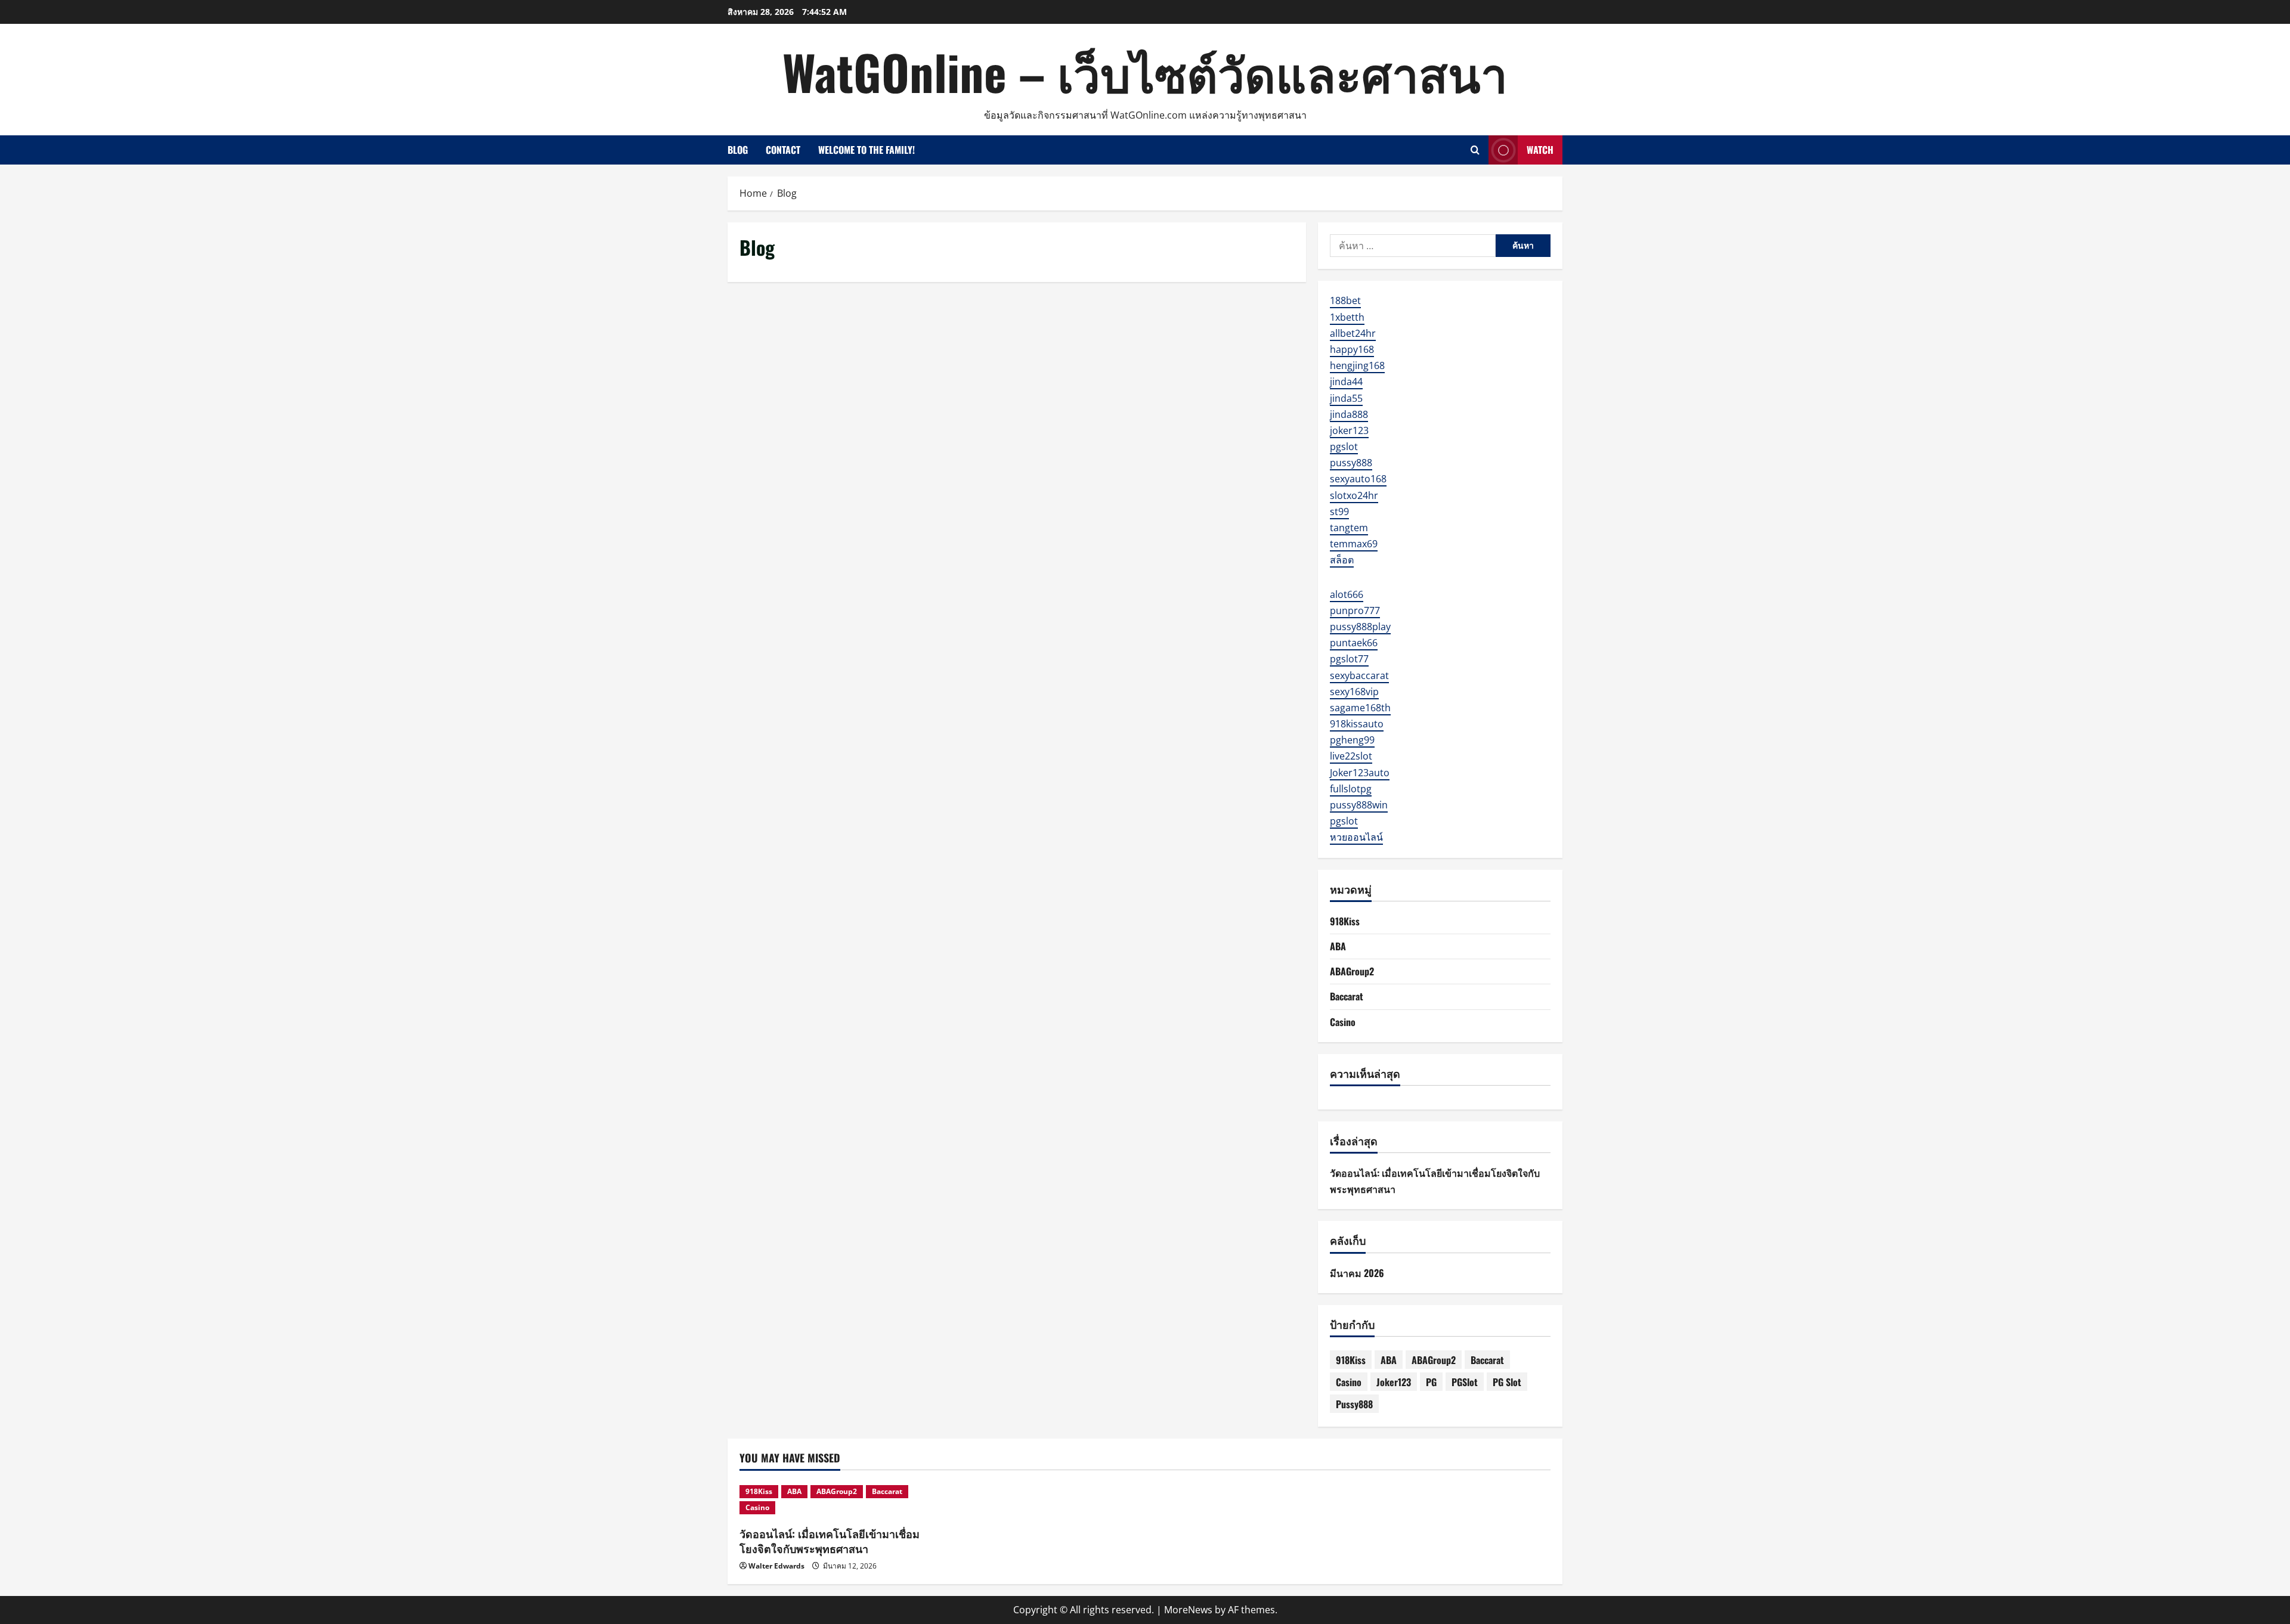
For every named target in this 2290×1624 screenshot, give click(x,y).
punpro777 (1355, 610)
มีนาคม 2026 (1357, 1273)
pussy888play (1360, 627)
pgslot (1344, 447)
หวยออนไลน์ (1356, 837)
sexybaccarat (1359, 675)
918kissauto (1357, 724)
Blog (738, 150)
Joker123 (1394, 1382)
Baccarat (1347, 996)
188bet (1345, 300)
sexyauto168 (1358, 479)
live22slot (1351, 756)
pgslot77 (1349, 659)
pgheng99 (1352, 740)
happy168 (1352, 349)
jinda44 (1346, 382)
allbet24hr (1353, 333)
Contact (783, 150)
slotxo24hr (1354, 495)
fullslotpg (1351, 789)
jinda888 (1349, 414)
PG (1431, 1382)
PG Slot (1507, 1382)
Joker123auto (1360, 773)
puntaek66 (1354, 643)
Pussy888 (1354, 1404)
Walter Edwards (776, 1566)
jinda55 (1346, 398)
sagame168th (1360, 708)
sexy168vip (1354, 692)
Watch (1540, 150)
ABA (1338, 946)
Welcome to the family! (867, 150)
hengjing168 (1357, 365)
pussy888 (1351, 463)
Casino (1343, 1022)
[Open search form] (1475, 150)
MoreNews (1188, 1610)
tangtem (1349, 528)
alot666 (1347, 594)
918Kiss (1345, 921)
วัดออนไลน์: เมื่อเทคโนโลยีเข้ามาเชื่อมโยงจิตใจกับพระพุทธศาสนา (830, 1541)
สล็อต (1342, 560)
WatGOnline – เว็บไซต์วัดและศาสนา (1145, 72)
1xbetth (1347, 317)
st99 (1339, 512)
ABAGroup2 (1352, 971)
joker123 (1349, 430)
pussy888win (1359, 805)
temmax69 (1354, 544)
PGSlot (1465, 1382)
